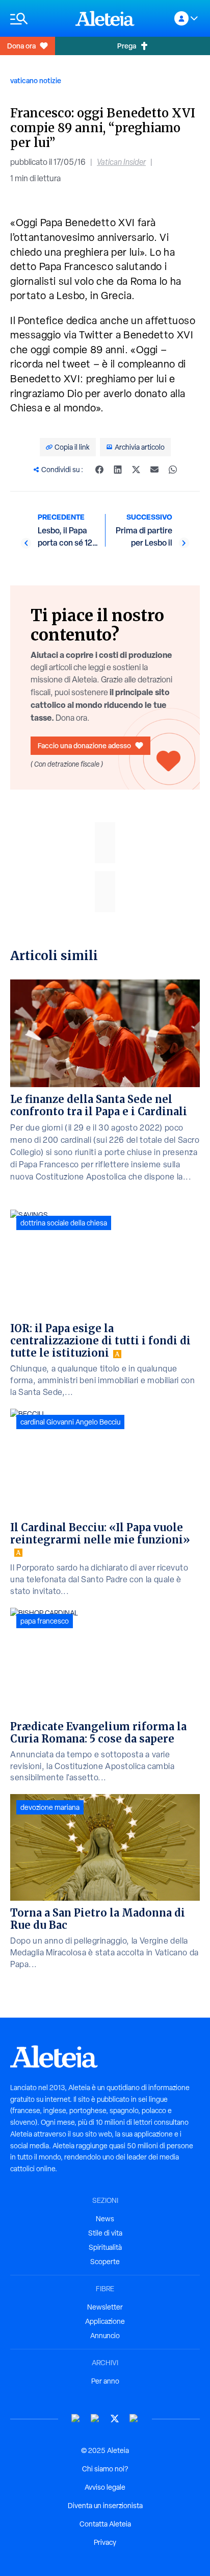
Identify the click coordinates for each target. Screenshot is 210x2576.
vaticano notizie (36, 80)
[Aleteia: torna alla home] (105, 18)
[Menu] (38, 19)
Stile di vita (105, 2233)
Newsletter (105, 2307)
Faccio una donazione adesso (84, 745)
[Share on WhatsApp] (173, 470)
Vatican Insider (121, 162)
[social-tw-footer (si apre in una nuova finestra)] (115, 2419)
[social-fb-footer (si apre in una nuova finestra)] (95, 2419)
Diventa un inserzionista (105, 2506)
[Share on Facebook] (99, 470)
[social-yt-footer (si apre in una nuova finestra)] (76, 2419)
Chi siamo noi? (105, 2469)
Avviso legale (105, 2487)
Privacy (105, 2542)
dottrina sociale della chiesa (64, 1223)
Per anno (105, 2381)
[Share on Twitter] (136, 470)
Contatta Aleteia (105, 2524)
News (105, 2219)
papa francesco (45, 1621)
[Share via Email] (154, 470)
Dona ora (21, 46)
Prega (127, 46)
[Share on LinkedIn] (118, 470)
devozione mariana (50, 1807)
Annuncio (105, 2336)
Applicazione (105, 2321)
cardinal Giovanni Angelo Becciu (70, 1422)
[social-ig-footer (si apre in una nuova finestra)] (134, 2419)
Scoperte (105, 2262)
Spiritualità (105, 2247)
